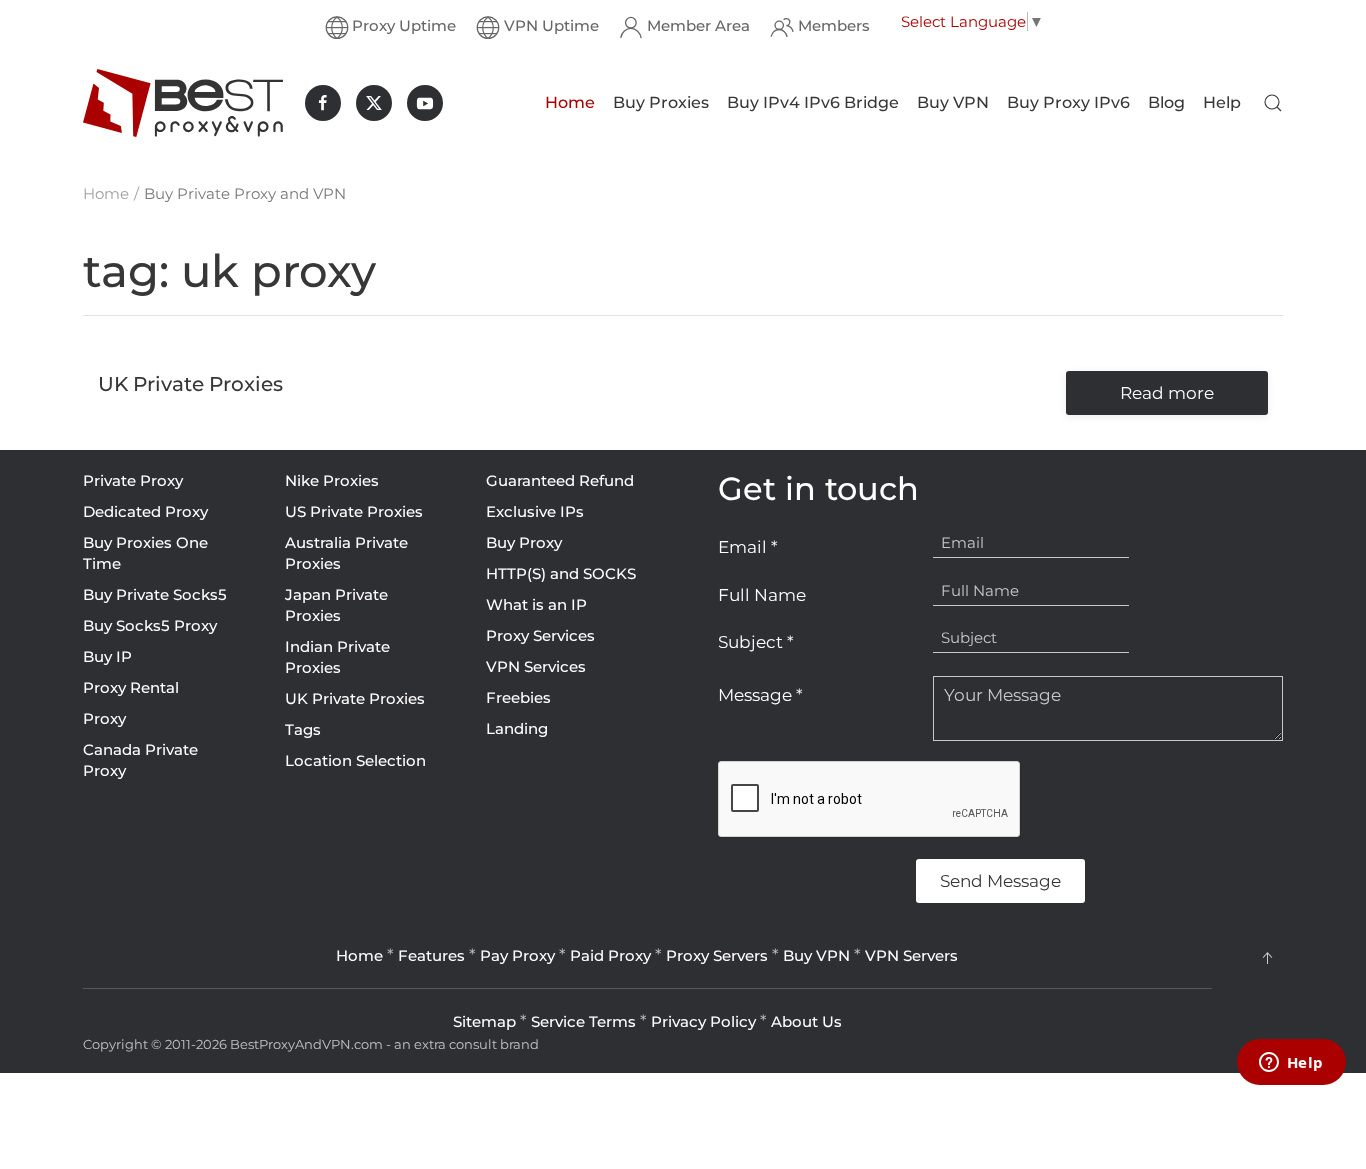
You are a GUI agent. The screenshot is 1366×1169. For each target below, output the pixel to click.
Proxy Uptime (404, 25)
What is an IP (536, 604)
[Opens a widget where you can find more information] (1291, 1064)
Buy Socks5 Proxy (150, 625)
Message (760, 695)
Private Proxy (133, 480)
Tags (303, 729)
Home (570, 102)
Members (834, 25)
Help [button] (1222, 102)
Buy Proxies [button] (661, 102)
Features (431, 955)
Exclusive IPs (535, 511)
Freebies (518, 697)
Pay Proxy (517, 955)
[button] (1273, 103)
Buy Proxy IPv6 (1068, 102)
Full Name (762, 595)
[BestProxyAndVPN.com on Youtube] (425, 103)
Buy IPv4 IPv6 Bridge (813, 102)
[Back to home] (183, 103)
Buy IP (107, 656)
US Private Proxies (354, 511)
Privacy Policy (703, 1021)
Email (748, 547)
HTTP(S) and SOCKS (561, 573)
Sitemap (484, 1021)
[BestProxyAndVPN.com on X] (374, 103)
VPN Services (536, 666)
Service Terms (583, 1021)
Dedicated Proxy (145, 511)
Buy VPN (953, 102)
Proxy (104, 718)
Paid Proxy (610, 955)
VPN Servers (911, 955)
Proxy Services (540, 635)
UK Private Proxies (355, 698)
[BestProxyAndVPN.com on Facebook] (323, 103)
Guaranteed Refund (560, 480)
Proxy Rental (131, 687)
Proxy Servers (717, 955)
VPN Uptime (551, 25)
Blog (1166, 102)
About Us (806, 1021)
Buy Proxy (524, 542)
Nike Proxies (332, 480)
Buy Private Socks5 (155, 594)
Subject (756, 642)
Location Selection (355, 760)
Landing (517, 728)
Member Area (698, 25)
